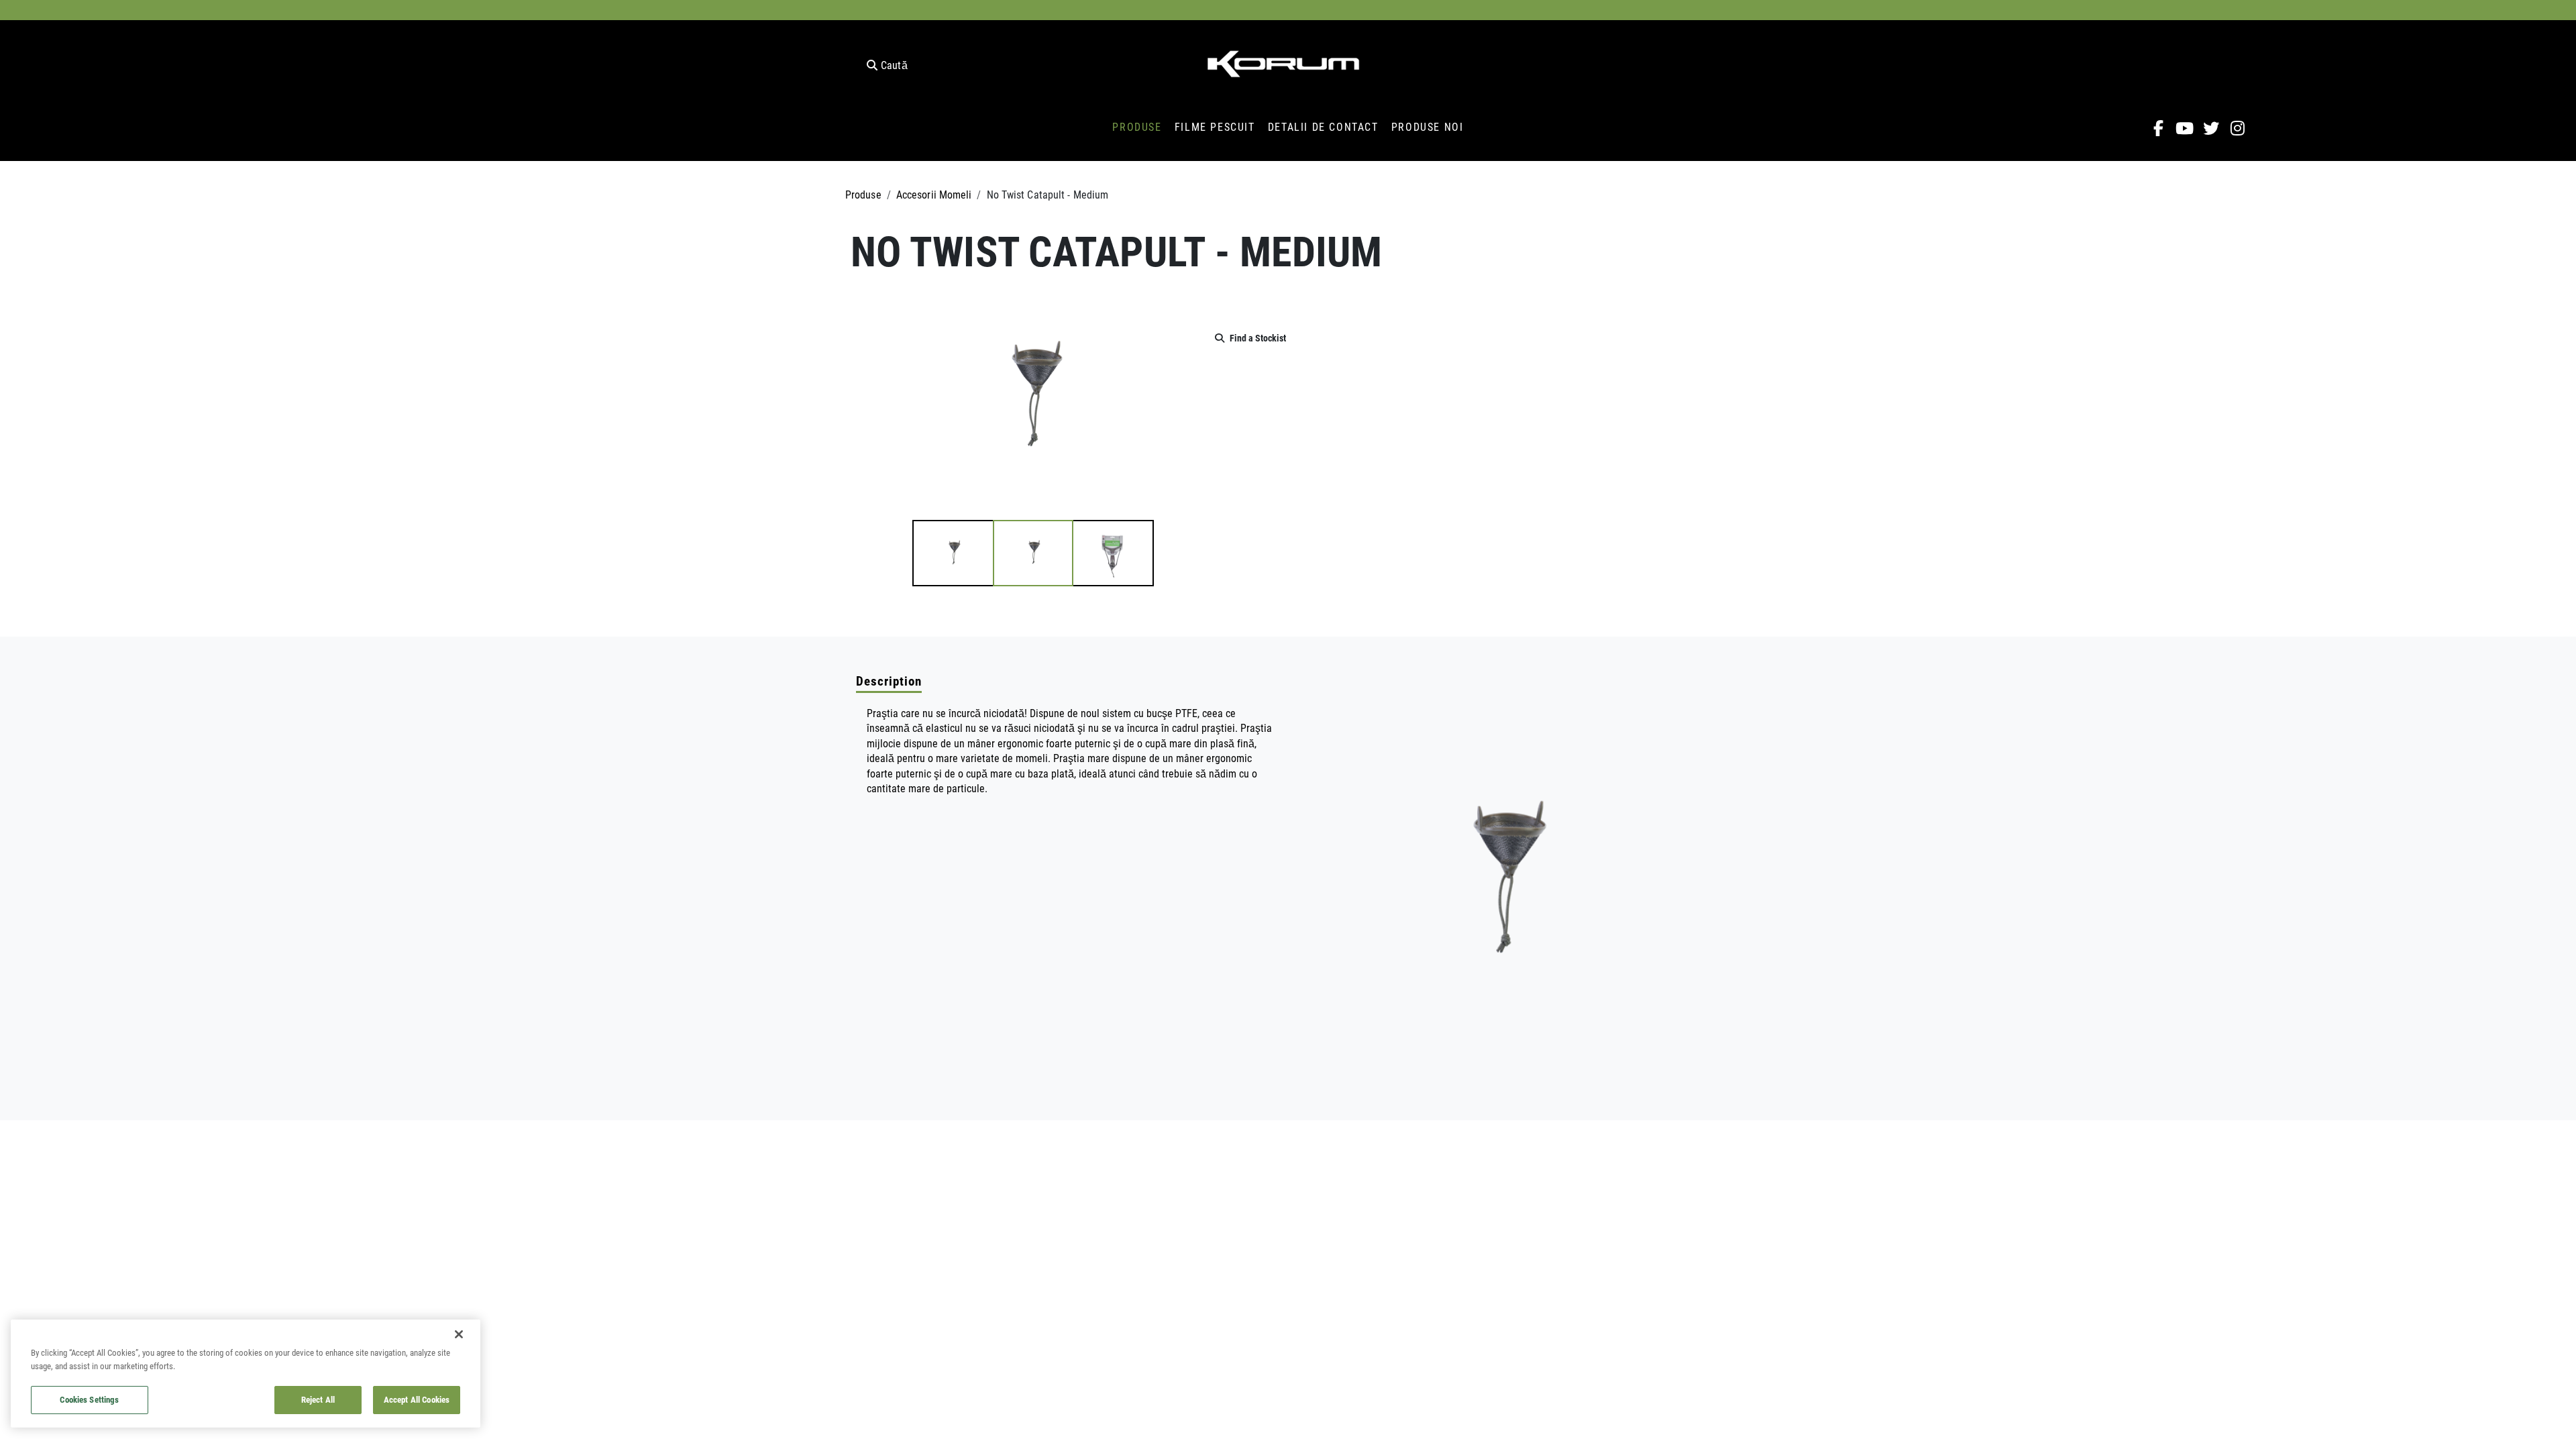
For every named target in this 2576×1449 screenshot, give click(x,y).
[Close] (459, 1334)
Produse (863, 194)
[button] (953, 553)
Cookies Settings (89, 1399)
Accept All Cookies (417, 1399)
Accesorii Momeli (934, 194)
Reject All (318, 1399)
